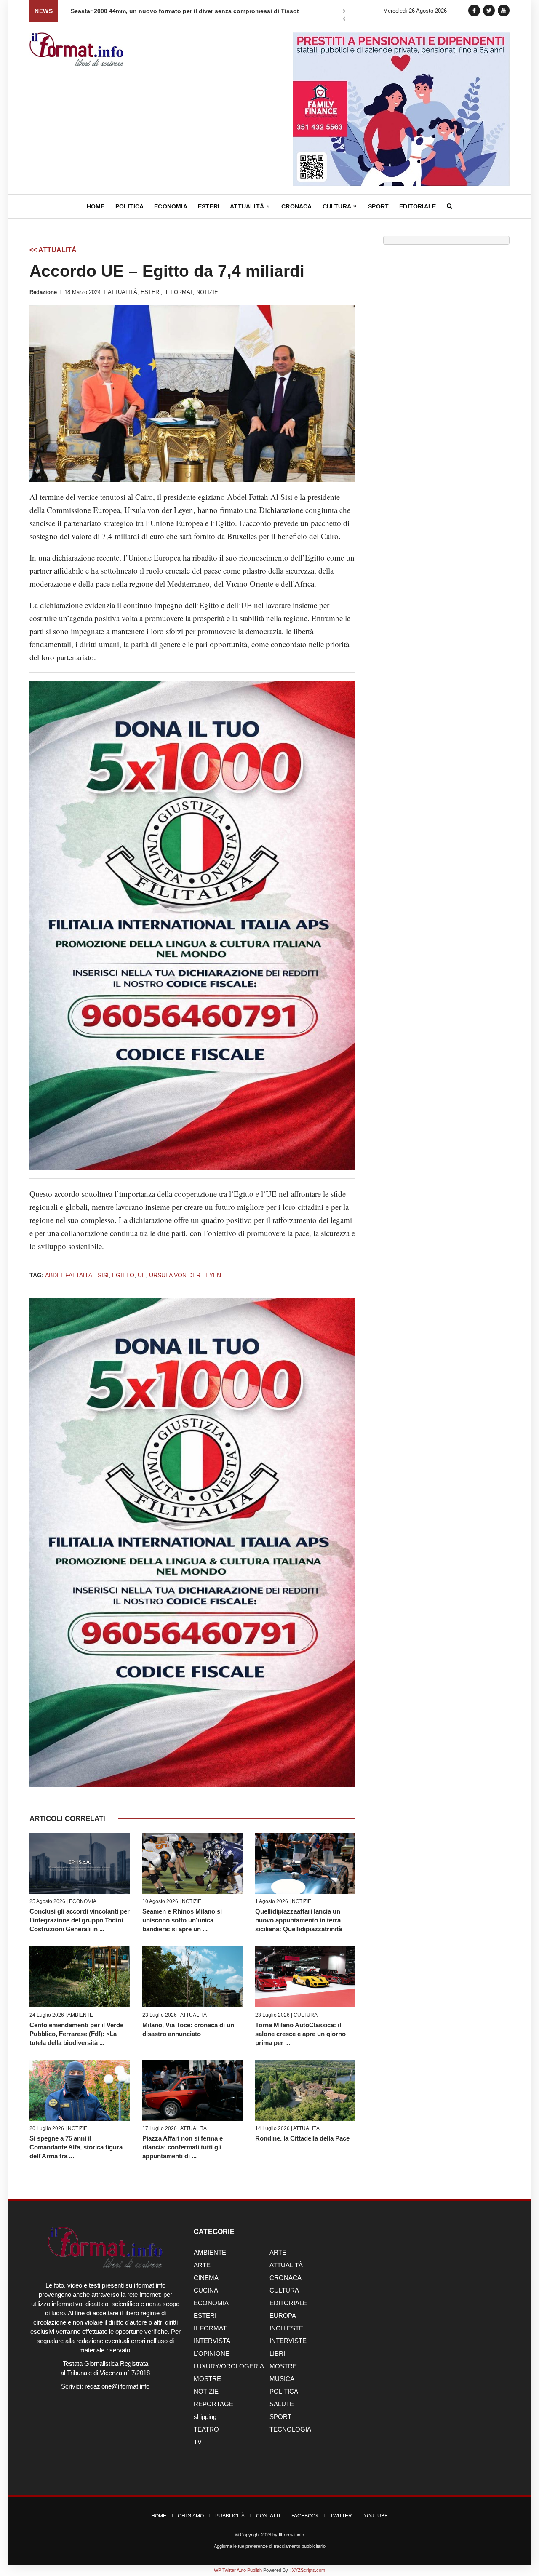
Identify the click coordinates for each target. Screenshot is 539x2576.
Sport (378, 206)
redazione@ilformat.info (117, 2386)
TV (198, 2442)
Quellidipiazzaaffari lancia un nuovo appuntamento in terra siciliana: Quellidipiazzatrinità (299, 1920)
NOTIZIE (207, 292)
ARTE (278, 2252)
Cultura (338, 206)
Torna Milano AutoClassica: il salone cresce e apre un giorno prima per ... (300, 2034)
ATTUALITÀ (123, 292)
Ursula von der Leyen (185, 1275)
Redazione (43, 292)
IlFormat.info (291, 2535)
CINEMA (206, 2278)
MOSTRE (283, 2366)
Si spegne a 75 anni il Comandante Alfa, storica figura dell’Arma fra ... (76, 2147)
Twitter (341, 2516)
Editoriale (418, 206)
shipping (205, 2417)
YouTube (376, 2516)
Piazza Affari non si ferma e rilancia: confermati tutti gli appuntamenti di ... (183, 2147)
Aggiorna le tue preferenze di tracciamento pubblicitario (270, 2546)
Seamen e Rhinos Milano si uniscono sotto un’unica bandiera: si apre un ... (182, 1920)
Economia (171, 206)
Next (344, 12)
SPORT (280, 2417)
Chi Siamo (191, 2516)
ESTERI (151, 292)
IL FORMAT (179, 292)
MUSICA (282, 2379)
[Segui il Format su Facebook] (474, 10)
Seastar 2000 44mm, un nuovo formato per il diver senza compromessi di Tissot (185, 11)
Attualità (248, 206)
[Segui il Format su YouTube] (504, 10)
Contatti (268, 2516)
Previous (344, 20)
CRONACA (286, 2278)
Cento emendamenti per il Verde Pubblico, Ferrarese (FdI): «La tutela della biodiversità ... (76, 2034)
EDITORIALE (288, 2303)
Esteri (209, 206)
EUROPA (283, 2316)
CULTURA (306, 2015)
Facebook (305, 2516)
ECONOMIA (83, 1901)
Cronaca (296, 206)
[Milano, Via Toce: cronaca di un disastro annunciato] (192, 1977)
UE (142, 1275)
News (44, 11)
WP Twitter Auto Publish (238, 2570)
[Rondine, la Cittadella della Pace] (305, 2090)
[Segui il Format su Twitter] (489, 10)
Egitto (123, 1275)
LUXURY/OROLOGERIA (229, 2366)
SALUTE (282, 2404)
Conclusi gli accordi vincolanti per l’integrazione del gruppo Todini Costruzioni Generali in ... (80, 1920)
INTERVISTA (212, 2341)
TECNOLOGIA (290, 2429)
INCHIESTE (286, 2328)
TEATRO (206, 2429)
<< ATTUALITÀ (53, 250)
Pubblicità (230, 2516)
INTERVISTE (288, 2341)
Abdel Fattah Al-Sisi (77, 1275)
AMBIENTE (80, 2015)
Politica (130, 206)
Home (96, 206)
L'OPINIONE (212, 2353)
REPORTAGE (213, 2404)
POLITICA (284, 2391)
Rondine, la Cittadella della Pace (302, 2138)
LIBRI (277, 2353)
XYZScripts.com (308, 2570)
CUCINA (206, 2290)
